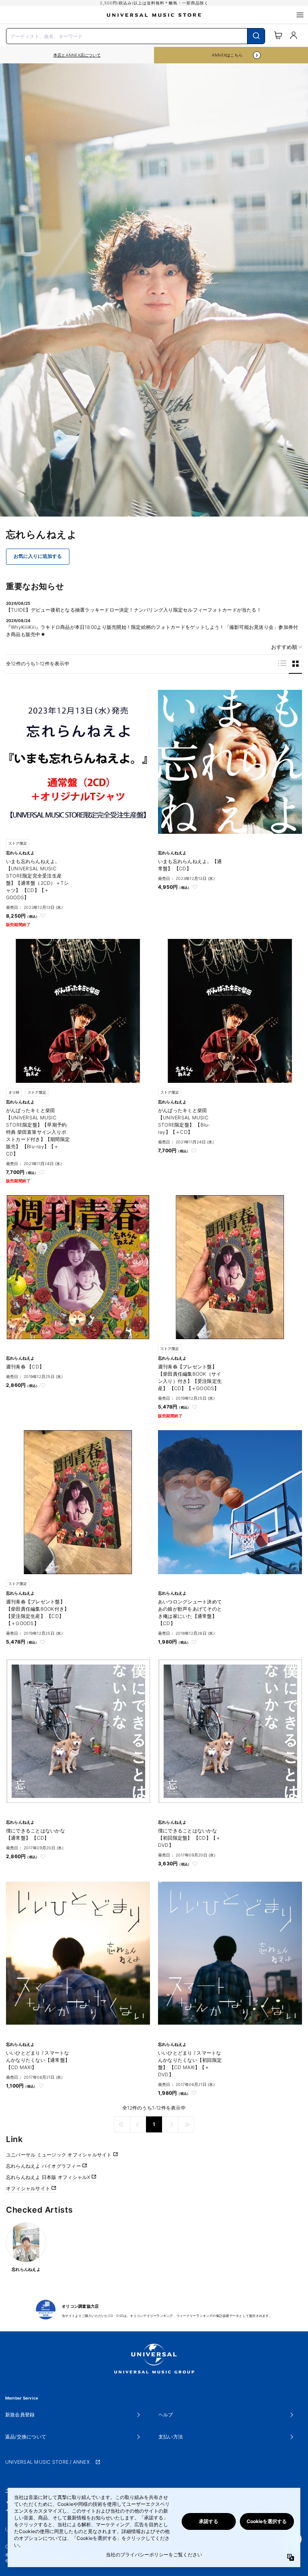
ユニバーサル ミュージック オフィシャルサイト (60, 2155)
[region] (77, 55)
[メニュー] (300, 15)
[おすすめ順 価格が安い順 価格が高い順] (284, 647)
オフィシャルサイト (29, 2188)
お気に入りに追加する (38, 556)
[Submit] (256, 36)
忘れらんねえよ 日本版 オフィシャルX (49, 2177)
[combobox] (136, 35)
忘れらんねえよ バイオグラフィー (44, 2166)
